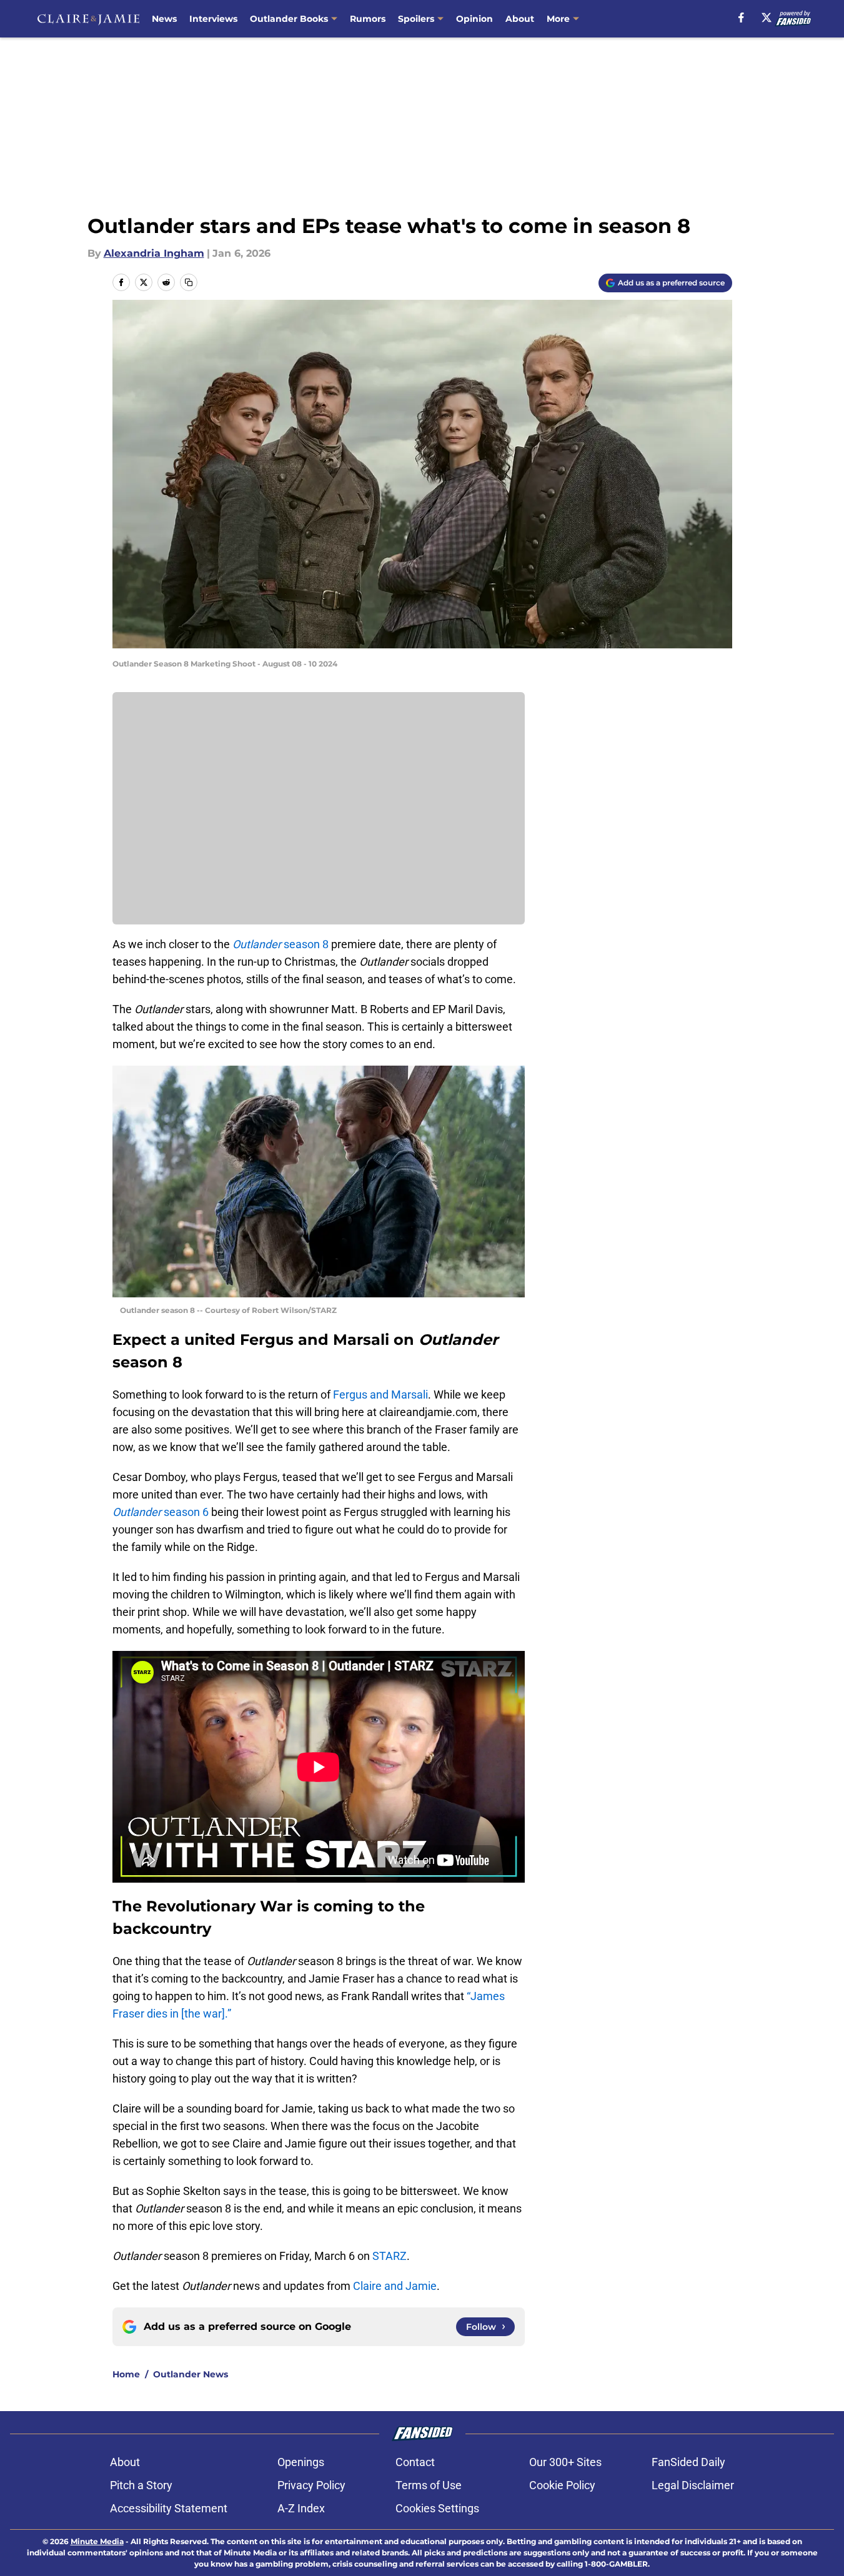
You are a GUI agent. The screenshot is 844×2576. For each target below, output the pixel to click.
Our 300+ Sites (565, 2462)
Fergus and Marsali (380, 1395)
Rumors (368, 19)
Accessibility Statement (169, 2508)
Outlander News (191, 2374)
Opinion (474, 19)
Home (126, 2374)
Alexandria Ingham (154, 253)
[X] (767, 17)
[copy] (189, 282)
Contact (415, 2462)
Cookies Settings (437, 2508)
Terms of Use (429, 2485)
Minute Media (97, 2541)
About (520, 19)
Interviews (213, 19)
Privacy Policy (311, 2485)
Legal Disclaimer (693, 2485)
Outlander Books (289, 19)
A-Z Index (301, 2508)
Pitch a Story (141, 2485)
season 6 (161, 1512)
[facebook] (741, 17)
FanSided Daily (688, 2462)
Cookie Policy (562, 2485)
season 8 (282, 944)
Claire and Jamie (395, 2286)
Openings (301, 2462)
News (164, 19)
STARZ (390, 2256)
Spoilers (416, 19)
